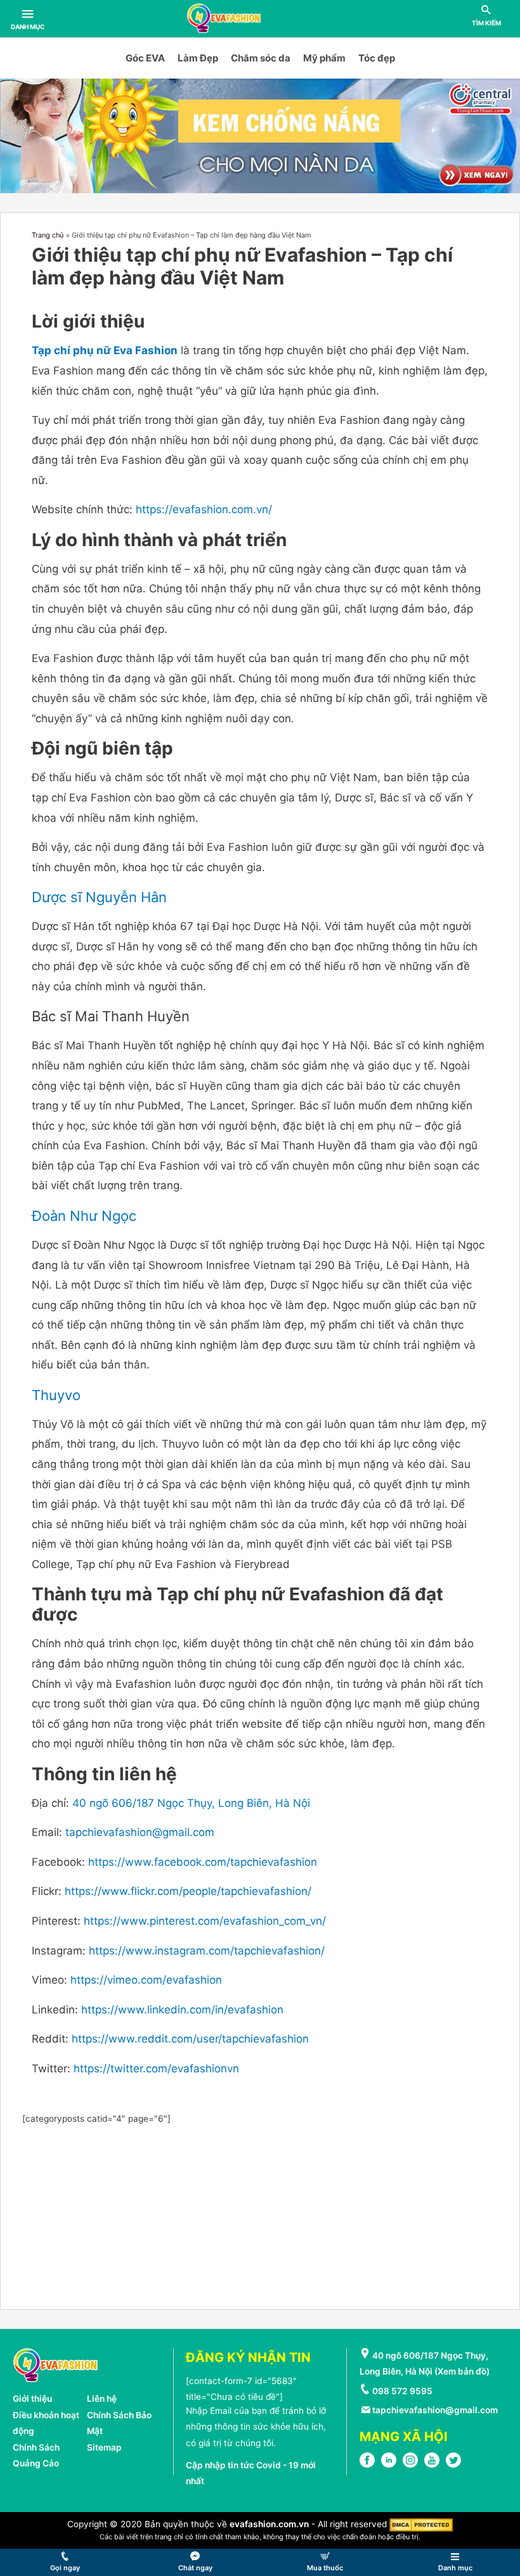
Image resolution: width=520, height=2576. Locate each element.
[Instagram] (410, 2464)
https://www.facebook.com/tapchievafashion (203, 1862)
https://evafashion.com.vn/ (204, 509)
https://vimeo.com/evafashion (146, 1980)
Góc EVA (145, 58)
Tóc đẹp (377, 58)
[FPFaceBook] (367, 2464)
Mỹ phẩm (324, 58)
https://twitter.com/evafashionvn (158, 2069)
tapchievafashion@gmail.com (140, 1832)
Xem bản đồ (462, 2371)
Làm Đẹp (198, 58)
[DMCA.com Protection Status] (421, 2524)
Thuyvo (56, 1395)
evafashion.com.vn (269, 2524)
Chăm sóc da (261, 58)
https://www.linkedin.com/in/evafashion (182, 2010)
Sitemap (104, 2447)
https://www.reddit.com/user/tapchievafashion (190, 2039)
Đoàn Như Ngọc (84, 1216)
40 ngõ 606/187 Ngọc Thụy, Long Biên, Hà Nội (191, 1803)
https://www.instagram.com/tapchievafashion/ (207, 1951)
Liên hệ (102, 2399)
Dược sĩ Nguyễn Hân (99, 897)
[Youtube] (432, 2464)
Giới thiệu (32, 2399)
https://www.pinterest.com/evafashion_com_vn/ (205, 1921)
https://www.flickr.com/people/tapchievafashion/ (188, 1891)
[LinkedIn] (389, 2464)
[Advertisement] (260, 2216)
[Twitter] (453, 2464)
